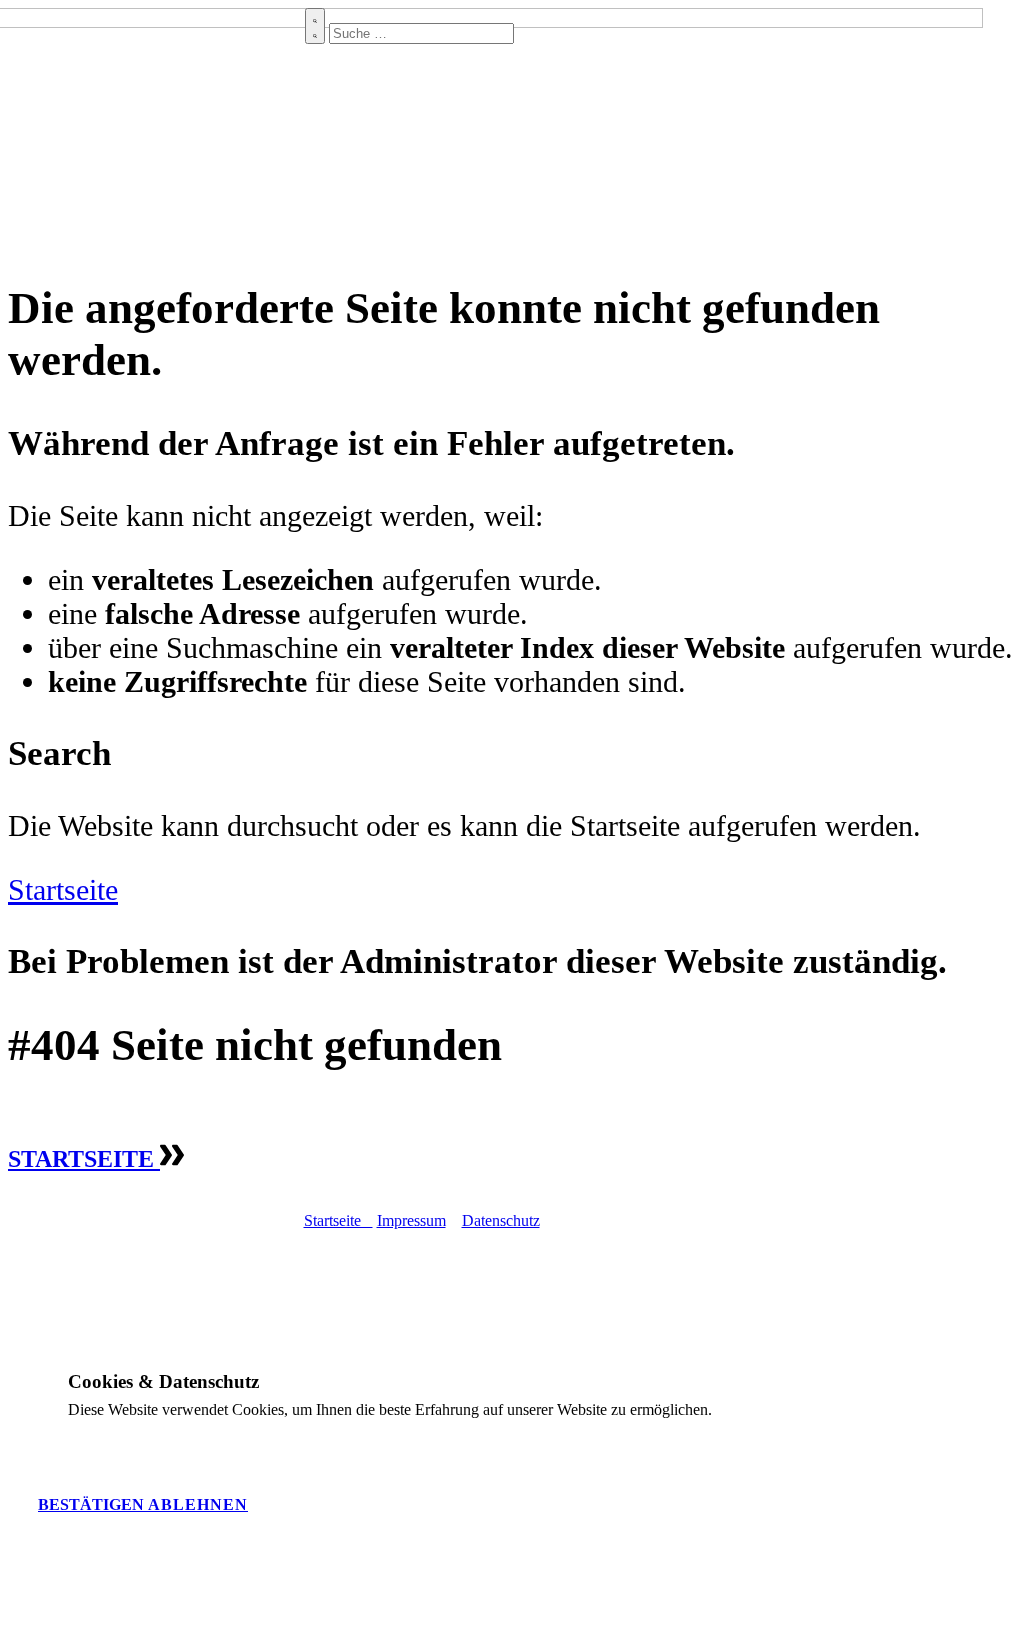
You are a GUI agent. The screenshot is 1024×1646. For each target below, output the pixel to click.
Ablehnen (198, 1504)
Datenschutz (501, 1220)
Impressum (411, 1220)
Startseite (63, 889)
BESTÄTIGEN (93, 1504)
